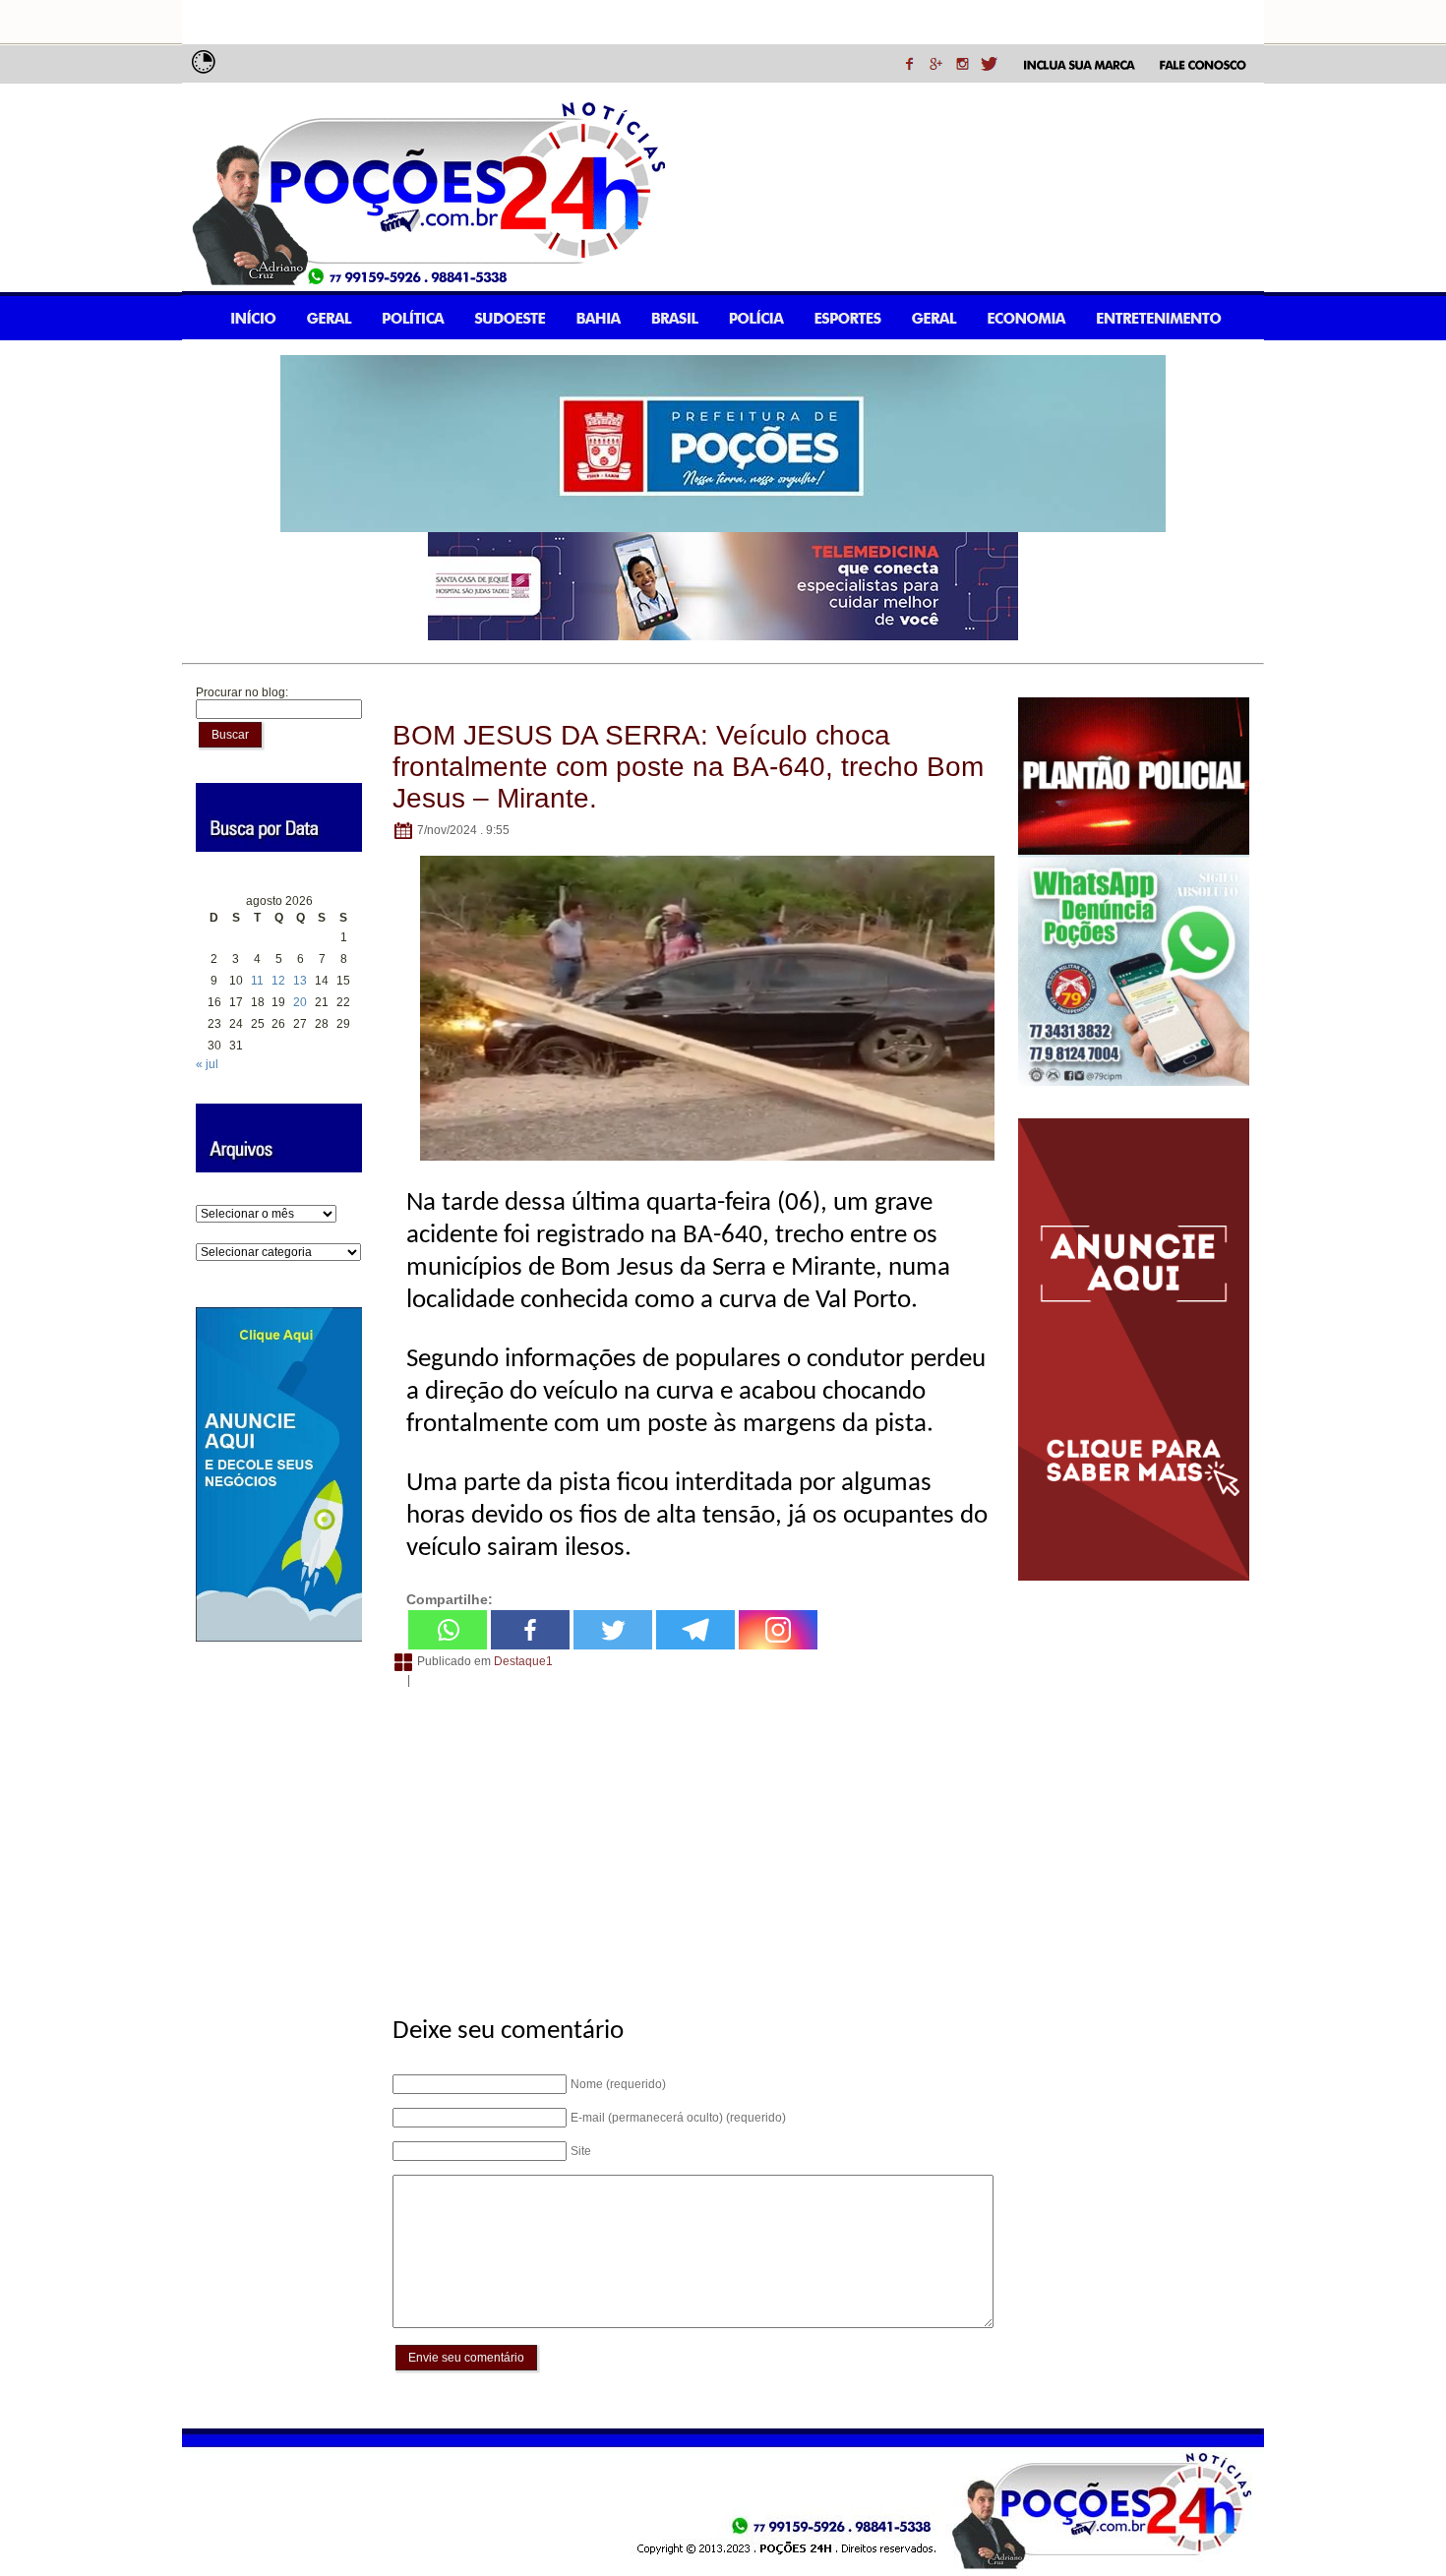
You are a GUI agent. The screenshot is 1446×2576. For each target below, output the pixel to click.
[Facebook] (530, 1630)
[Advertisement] (690, 1841)
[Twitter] (613, 1630)
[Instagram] (778, 1630)
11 (257, 981)
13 (300, 981)
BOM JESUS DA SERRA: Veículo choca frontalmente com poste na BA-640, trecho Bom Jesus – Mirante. (688, 767)
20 (300, 1002)
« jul (207, 1064)
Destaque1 (523, 1661)
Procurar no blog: (242, 692)
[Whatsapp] (448, 1630)
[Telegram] (695, 1630)
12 (278, 981)
